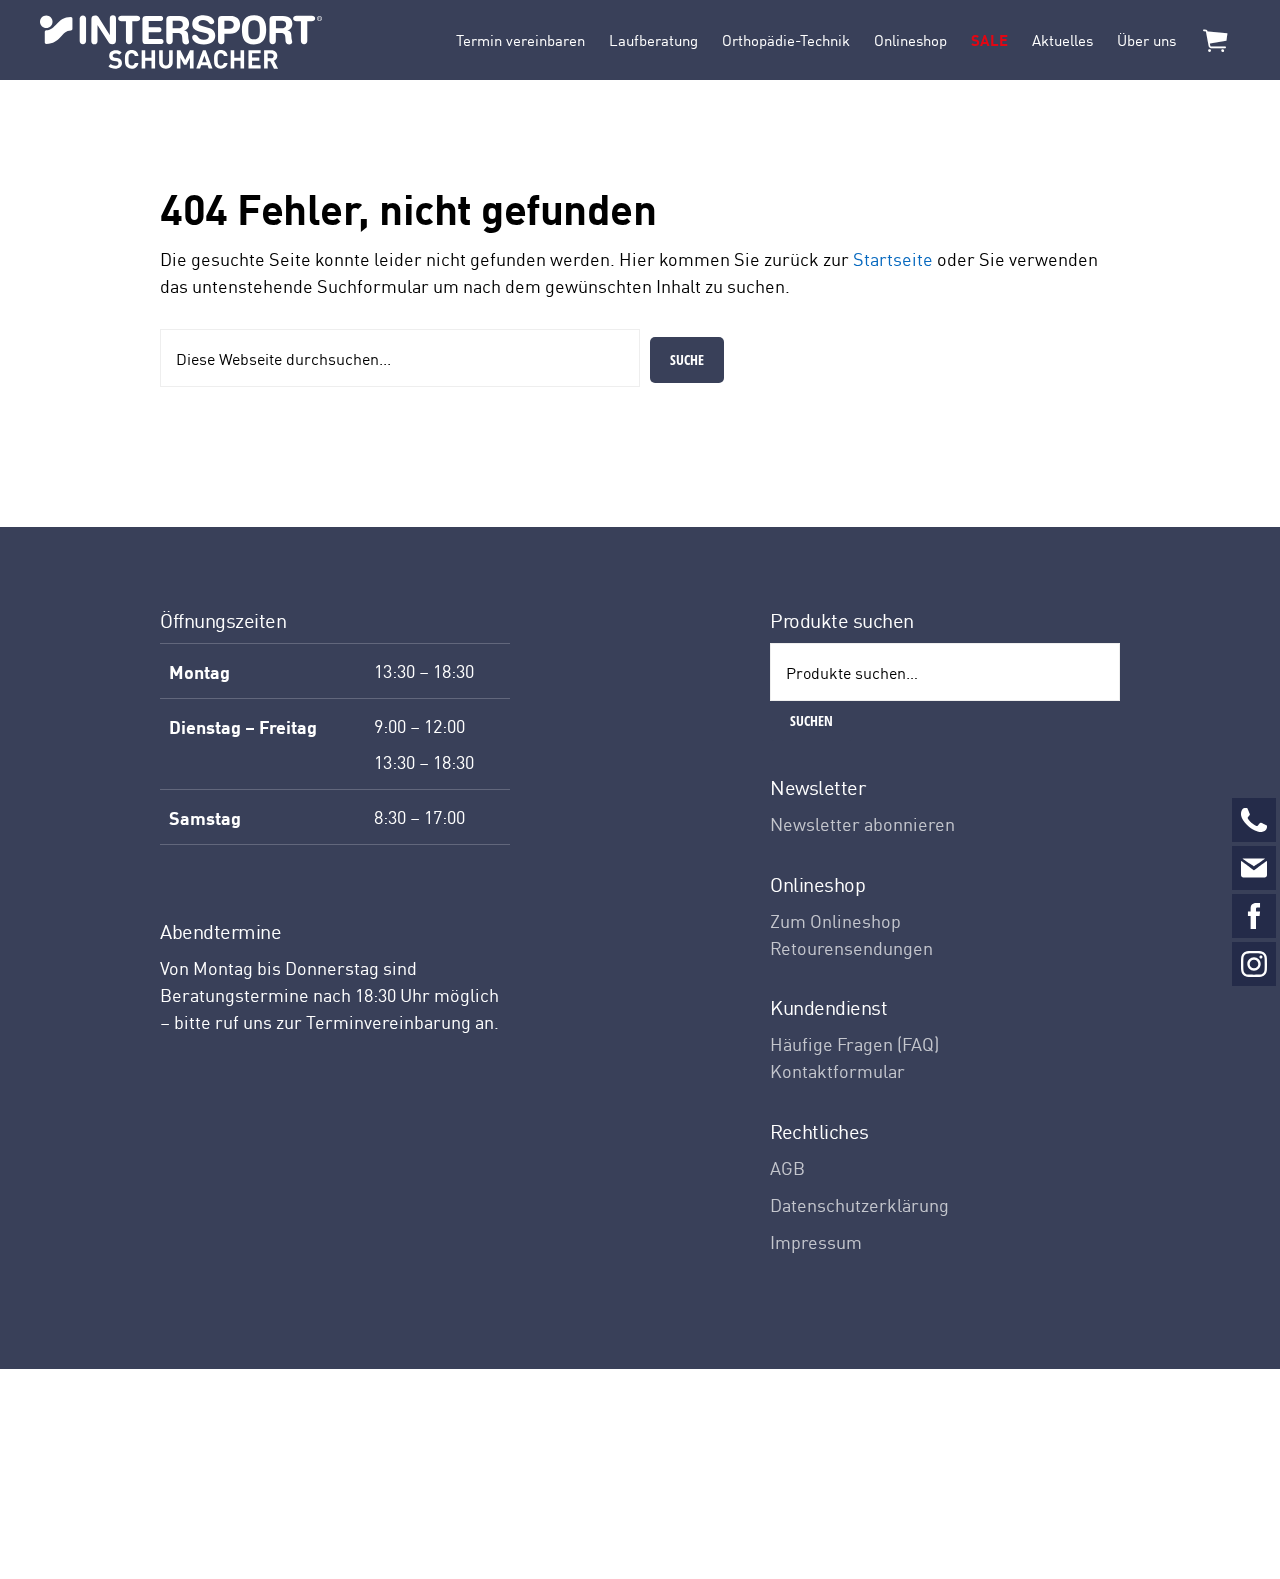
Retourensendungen (851, 947)
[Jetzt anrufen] (1254, 820)
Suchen (811, 720)
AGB (787, 1167)
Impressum (816, 1241)
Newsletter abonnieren (862, 823)
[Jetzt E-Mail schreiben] (1254, 868)
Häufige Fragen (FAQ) (854, 1043)
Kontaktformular (837, 1070)
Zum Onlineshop (835, 920)
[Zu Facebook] (1254, 916)
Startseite (893, 258)
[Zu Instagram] (1254, 964)
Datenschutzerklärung (859, 1204)
